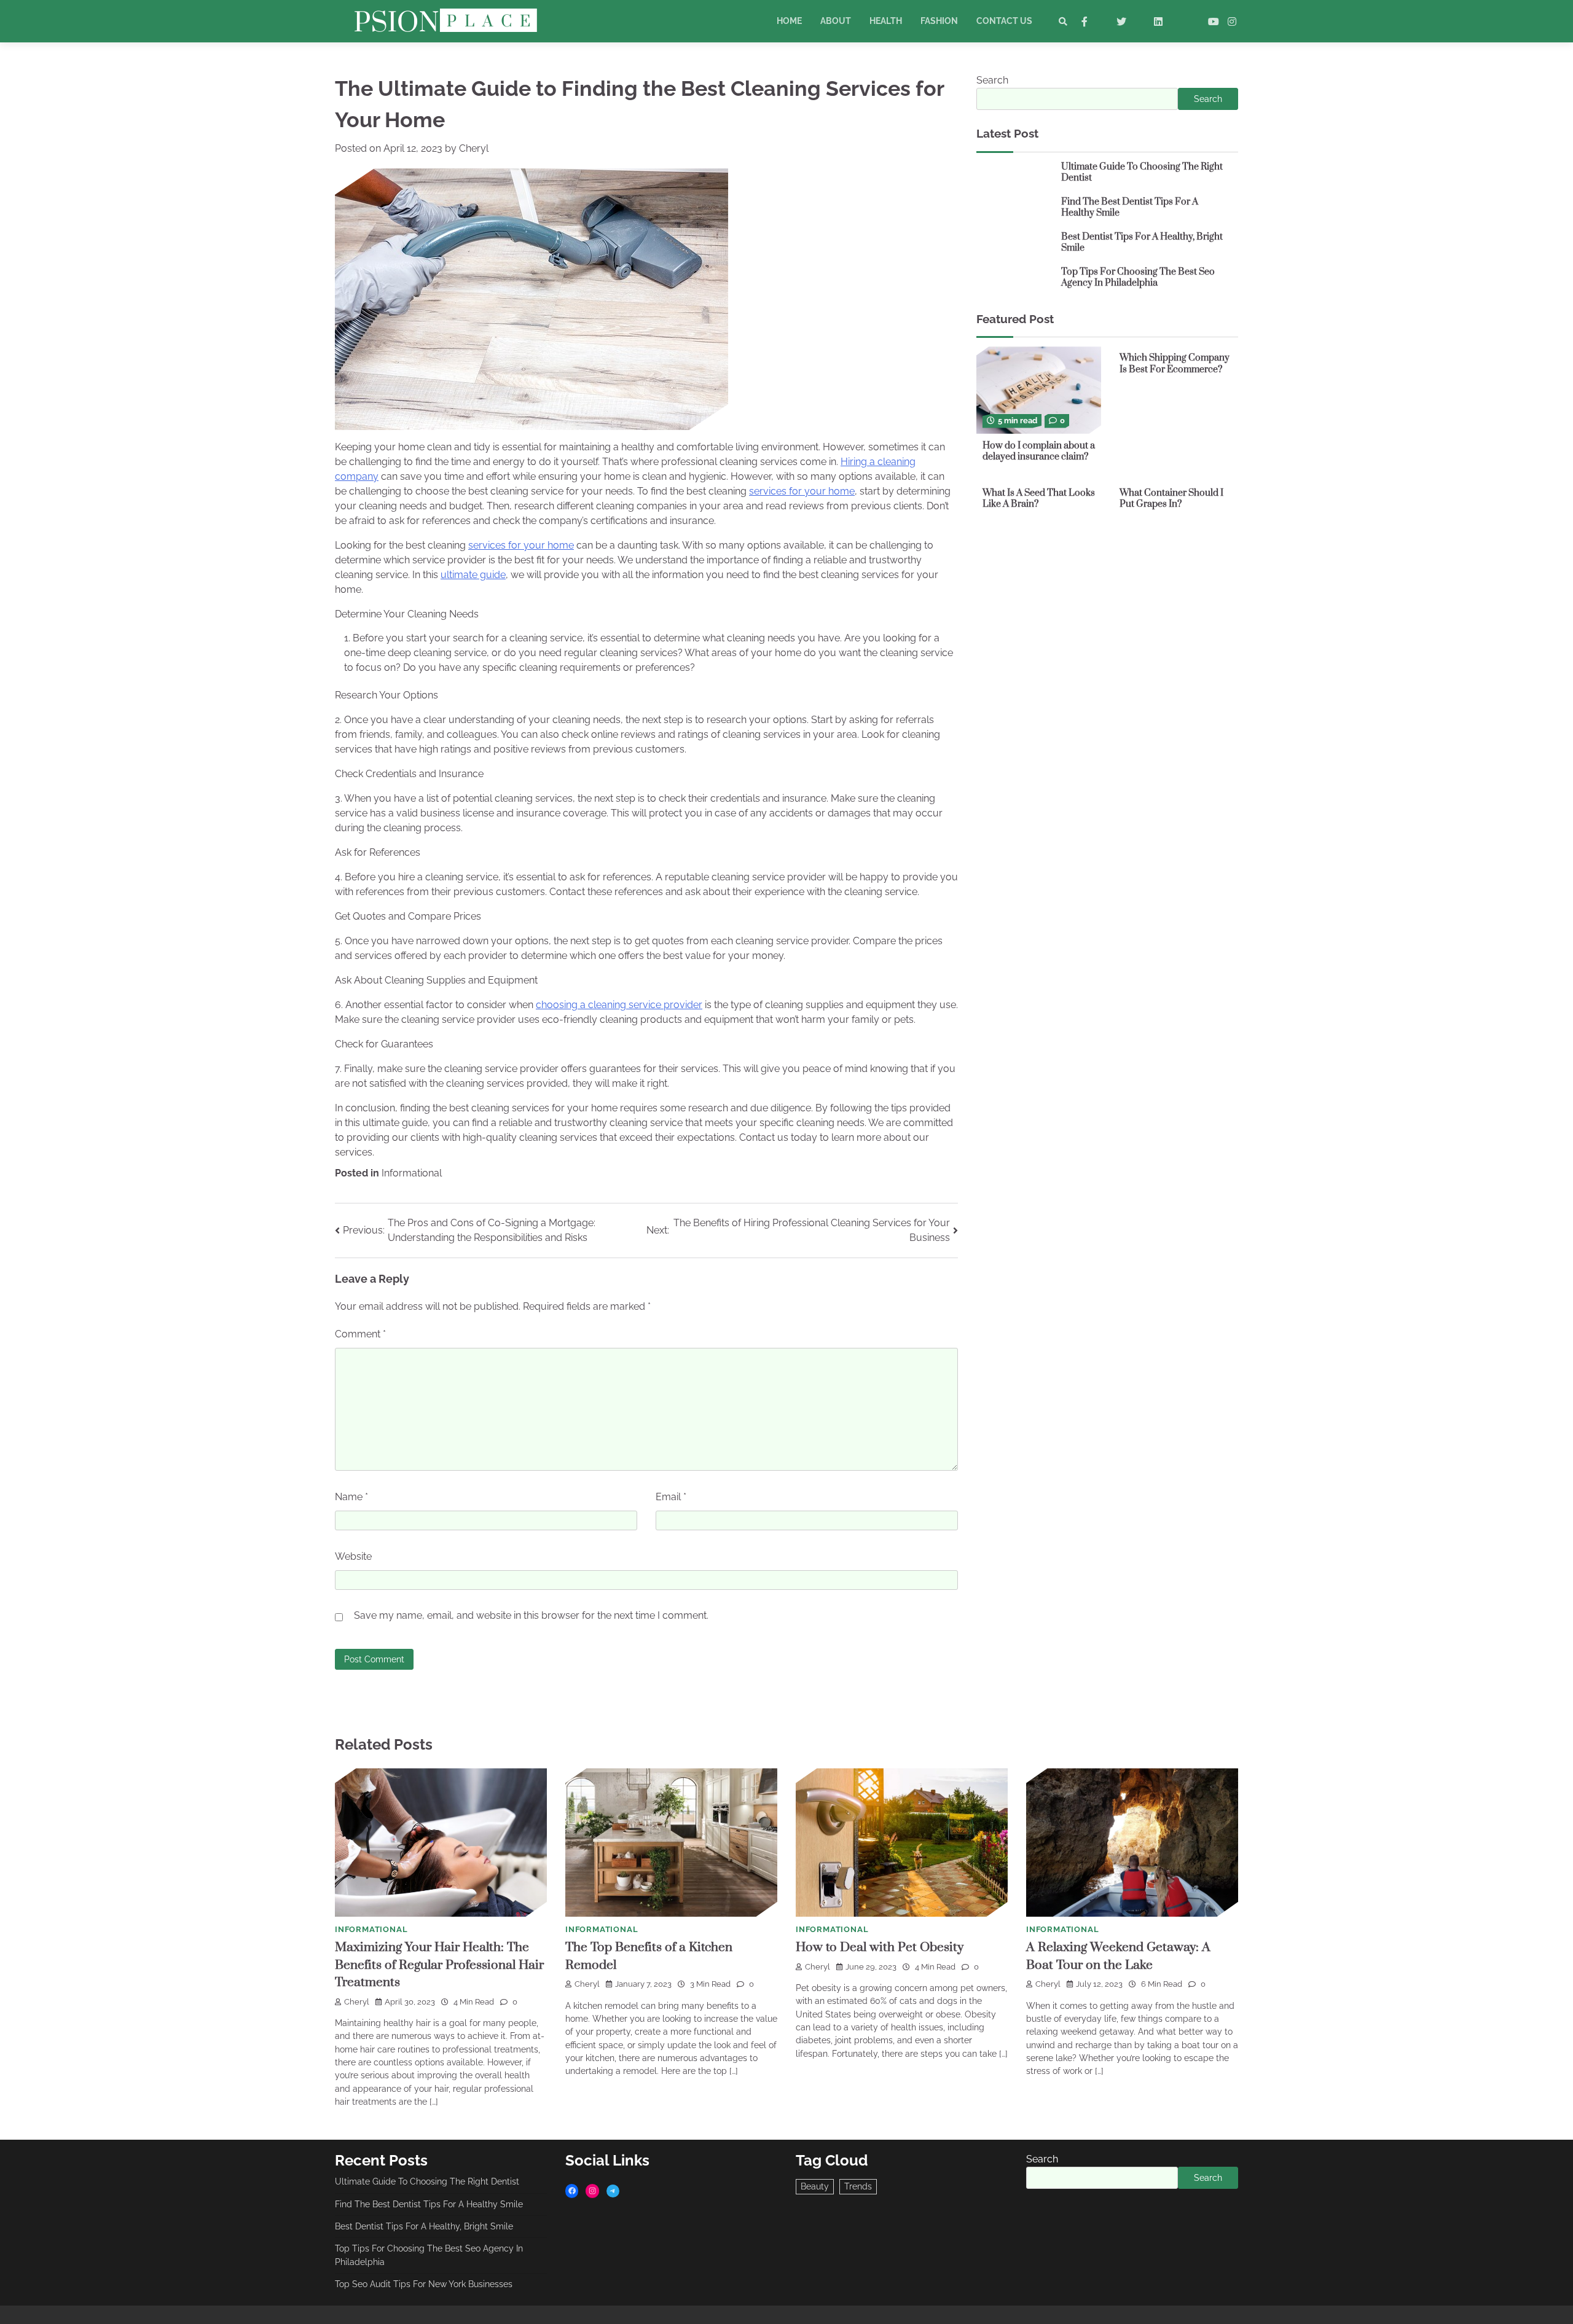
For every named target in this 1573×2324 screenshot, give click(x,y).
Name (351, 1497)
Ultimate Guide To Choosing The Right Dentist (1142, 173)
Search (992, 80)
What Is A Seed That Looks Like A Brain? (1039, 498)
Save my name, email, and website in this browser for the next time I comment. (531, 1615)
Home (789, 21)
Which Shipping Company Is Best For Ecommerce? (1175, 364)
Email (671, 1497)
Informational (412, 1173)
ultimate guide (473, 575)
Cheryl (474, 148)
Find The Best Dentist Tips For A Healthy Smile (1130, 208)
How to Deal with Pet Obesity (880, 1947)
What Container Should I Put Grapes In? (1171, 498)
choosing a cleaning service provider (619, 1005)
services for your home (802, 491)
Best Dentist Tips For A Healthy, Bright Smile (1142, 243)
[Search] (1063, 22)
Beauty (815, 2186)
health (886, 21)
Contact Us (1004, 21)
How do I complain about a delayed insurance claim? (1039, 451)
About (836, 21)
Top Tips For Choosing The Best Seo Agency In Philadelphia (1138, 278)
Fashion (939, 21)
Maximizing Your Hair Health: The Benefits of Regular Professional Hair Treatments (439, 1965)
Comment (360, 1334)
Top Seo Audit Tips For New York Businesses (424, 2284)
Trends (858, 2186)
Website (353, 1556)
